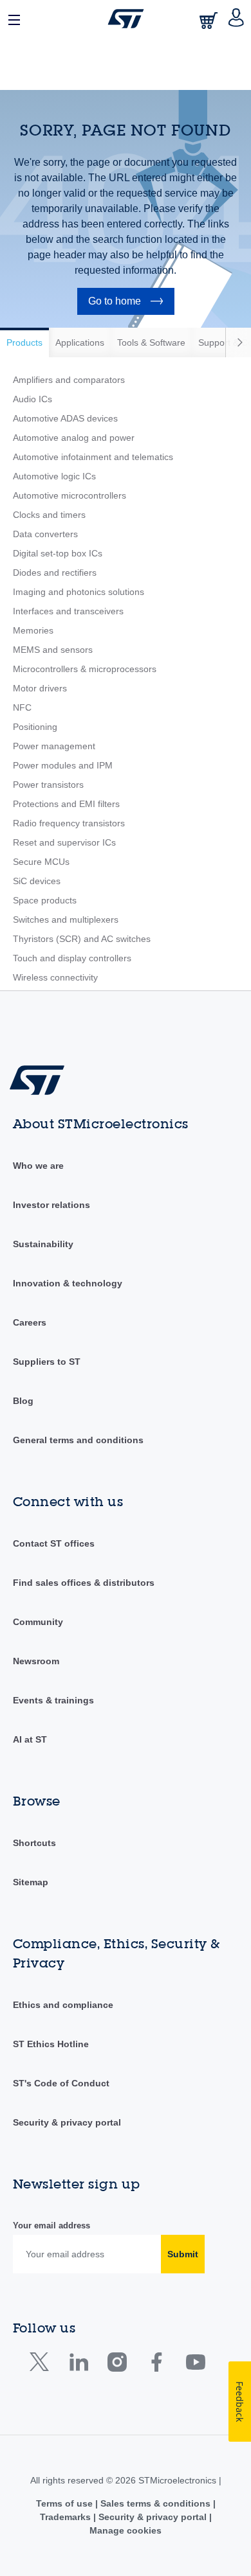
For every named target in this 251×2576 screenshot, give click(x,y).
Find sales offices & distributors (84, 1583)
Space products (45, 900)
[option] (24, 342)
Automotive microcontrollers (70, 495)
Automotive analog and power (74, 438)
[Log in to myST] (237, 19)
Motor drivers (40, 688)
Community (38, 1622)
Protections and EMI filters (66, 804)
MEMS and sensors (53, 650)
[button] (15, 19)
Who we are (38, 1166)
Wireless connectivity (55, 977)
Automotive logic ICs (54, 476)
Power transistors (48, 785)
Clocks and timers (49, 515)
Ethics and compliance (63, 2005)
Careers (30, 1322)
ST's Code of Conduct (61, 2083)
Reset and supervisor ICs (64, 842)
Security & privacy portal (67, 2122)
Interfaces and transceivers (68, 611)
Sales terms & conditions (155, 2503)
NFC (22, 707)
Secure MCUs (41, 862)
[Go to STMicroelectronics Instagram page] (117, 2365)
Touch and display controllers (72, 958)
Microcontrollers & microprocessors (85, 669)
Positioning (35, 727)
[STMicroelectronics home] (126, 19)
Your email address (51, 2225)
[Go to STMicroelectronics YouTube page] (195, 2365)
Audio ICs (33, 399)
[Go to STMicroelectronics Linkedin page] (78, 2365)
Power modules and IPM (63, 765)
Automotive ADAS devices (65, 418)
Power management (54, 746)
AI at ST (30, 1739)
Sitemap (31, 1882)
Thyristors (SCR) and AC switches (82, 939)
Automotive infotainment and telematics (93, 457)
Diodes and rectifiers (55, 573)
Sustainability (43, 1244)
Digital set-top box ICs (58, 553)
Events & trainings (53, 1700)
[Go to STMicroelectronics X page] (42, 2365)
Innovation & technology (68, 1283)
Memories (33, 630)
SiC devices (37, 881)
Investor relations (51, 1205)
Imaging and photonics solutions (79, 592)
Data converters (45, 534)
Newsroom (36, 1661)
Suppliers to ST (47, 1362)
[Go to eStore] (210, 20)
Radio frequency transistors (69, 823)
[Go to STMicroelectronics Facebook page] (156, 2365)
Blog (23, 1401)
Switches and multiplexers (66, 919)
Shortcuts (34, 1843)
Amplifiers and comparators (69, 380)
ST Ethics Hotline (51, 2044)
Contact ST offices (54, 1543)
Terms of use (66, 2503)
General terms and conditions (78, 1440)
